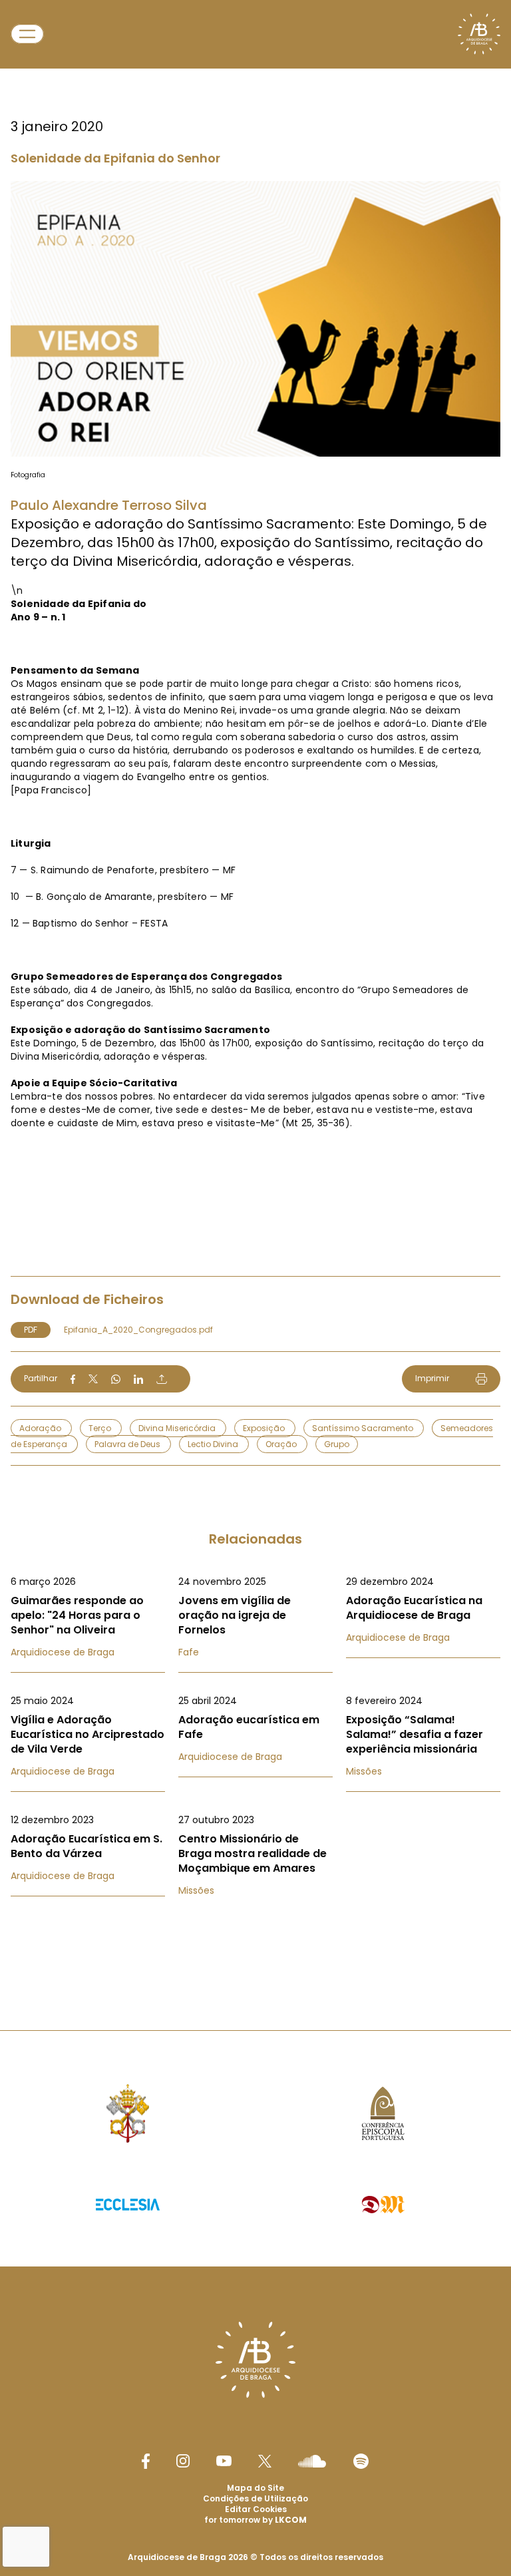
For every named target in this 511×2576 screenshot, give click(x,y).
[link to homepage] (479, 34)
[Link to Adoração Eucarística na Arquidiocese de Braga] (423, 1610)
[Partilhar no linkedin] (138, 1379)
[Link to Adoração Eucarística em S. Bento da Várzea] (88, 1848)
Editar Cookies (256, 2509)
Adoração (41, 1428)
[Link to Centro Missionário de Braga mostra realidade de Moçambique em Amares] (255, 1855)
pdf (31, 1330)
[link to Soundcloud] (312, 2461)
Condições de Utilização (255, 2498)
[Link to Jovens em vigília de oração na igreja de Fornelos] (255, 1617)
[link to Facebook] (146, 2461)
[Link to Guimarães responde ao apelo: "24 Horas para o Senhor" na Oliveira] (88, 1617)
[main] (255, 988)
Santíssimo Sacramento (364, 1428)
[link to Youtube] (224, 2461)
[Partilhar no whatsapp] (116, 1379)
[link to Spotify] (361, 2461)
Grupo (337, 1444)
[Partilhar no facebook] (73, 1379)
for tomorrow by (255, 2520)
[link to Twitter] (265, 2461)
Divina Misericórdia (178, 1428)
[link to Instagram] (183, 2461)
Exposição (265, 1428)
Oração (282, 1444)
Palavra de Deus (128, 1444)
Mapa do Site (255, 2488)
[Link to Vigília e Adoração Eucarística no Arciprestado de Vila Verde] (88, 1736)
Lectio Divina (214, 1444)
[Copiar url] (162, 1379)
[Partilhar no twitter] (93, 1379)
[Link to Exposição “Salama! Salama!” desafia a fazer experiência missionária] (423, 1736)
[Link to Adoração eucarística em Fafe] (255, 1729)
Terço (101, 1428)
